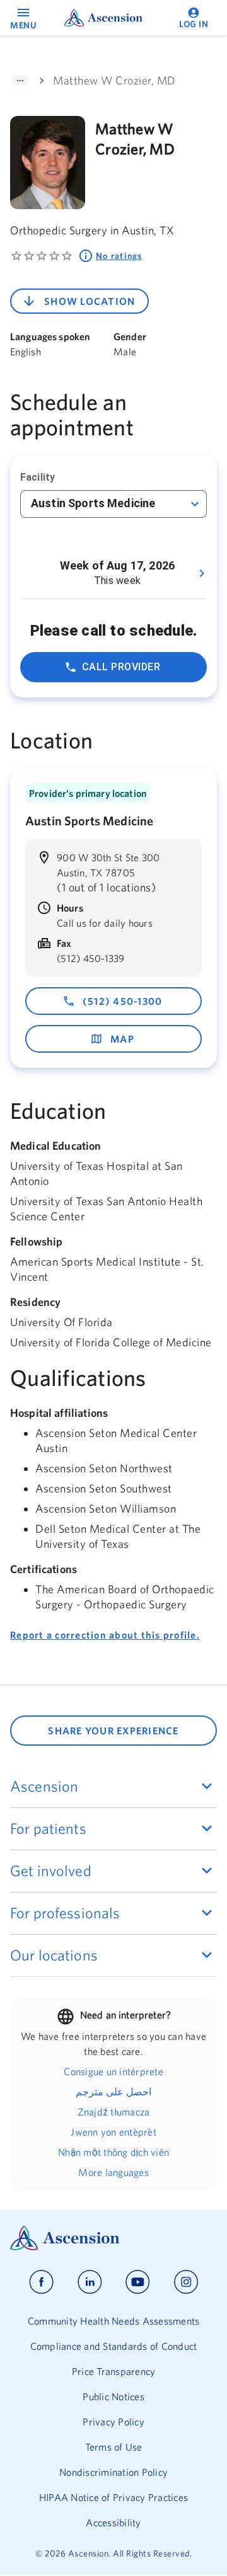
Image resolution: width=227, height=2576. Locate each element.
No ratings (119, 256)
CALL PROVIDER (121, 667)
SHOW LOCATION (90, 301)
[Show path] (20, 81)
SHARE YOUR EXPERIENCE (113, 1731)
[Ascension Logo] (113, 2238)
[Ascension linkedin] (90, 2282)
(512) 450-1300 (123, 1001)
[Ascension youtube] (138, 2282)
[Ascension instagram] (186, 2282)
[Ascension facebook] (41, 2282)
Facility (38, 477)
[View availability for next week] (202, 573)
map (122, 1039)
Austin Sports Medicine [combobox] (93, 503)
